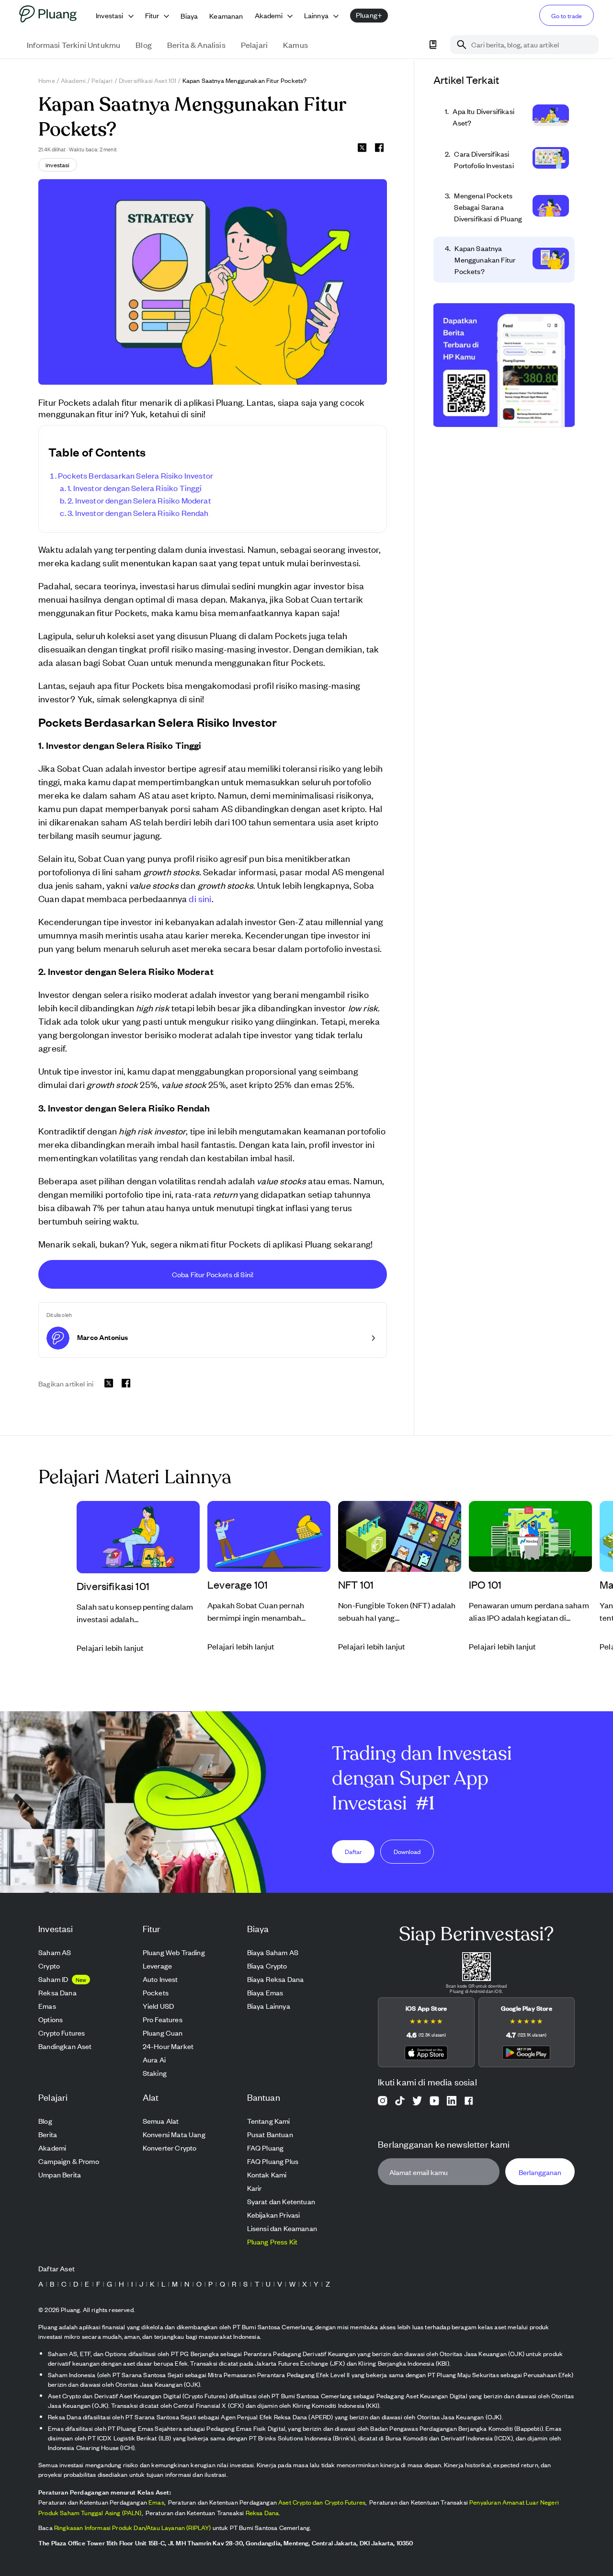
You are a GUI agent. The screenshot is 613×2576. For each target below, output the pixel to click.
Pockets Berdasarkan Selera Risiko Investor (136, 475)
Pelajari (102, 80)
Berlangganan (540, 2171)
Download (407, 1851)
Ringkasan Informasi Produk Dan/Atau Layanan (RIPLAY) (133, 2527)
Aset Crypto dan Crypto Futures (322, 2502)
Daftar (353, 1851)
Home (47, 80)
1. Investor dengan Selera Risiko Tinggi (135, 488)
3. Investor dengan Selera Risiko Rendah (138, 513)
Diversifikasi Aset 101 (148, 80)
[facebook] (379, 148)
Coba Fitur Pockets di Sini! (213, 1274)
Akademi (73, 80)
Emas (156, 2502)
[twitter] (362, 149)
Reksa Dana (262, 2513)
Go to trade (567, 16)
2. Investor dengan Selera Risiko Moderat (139, 500)
